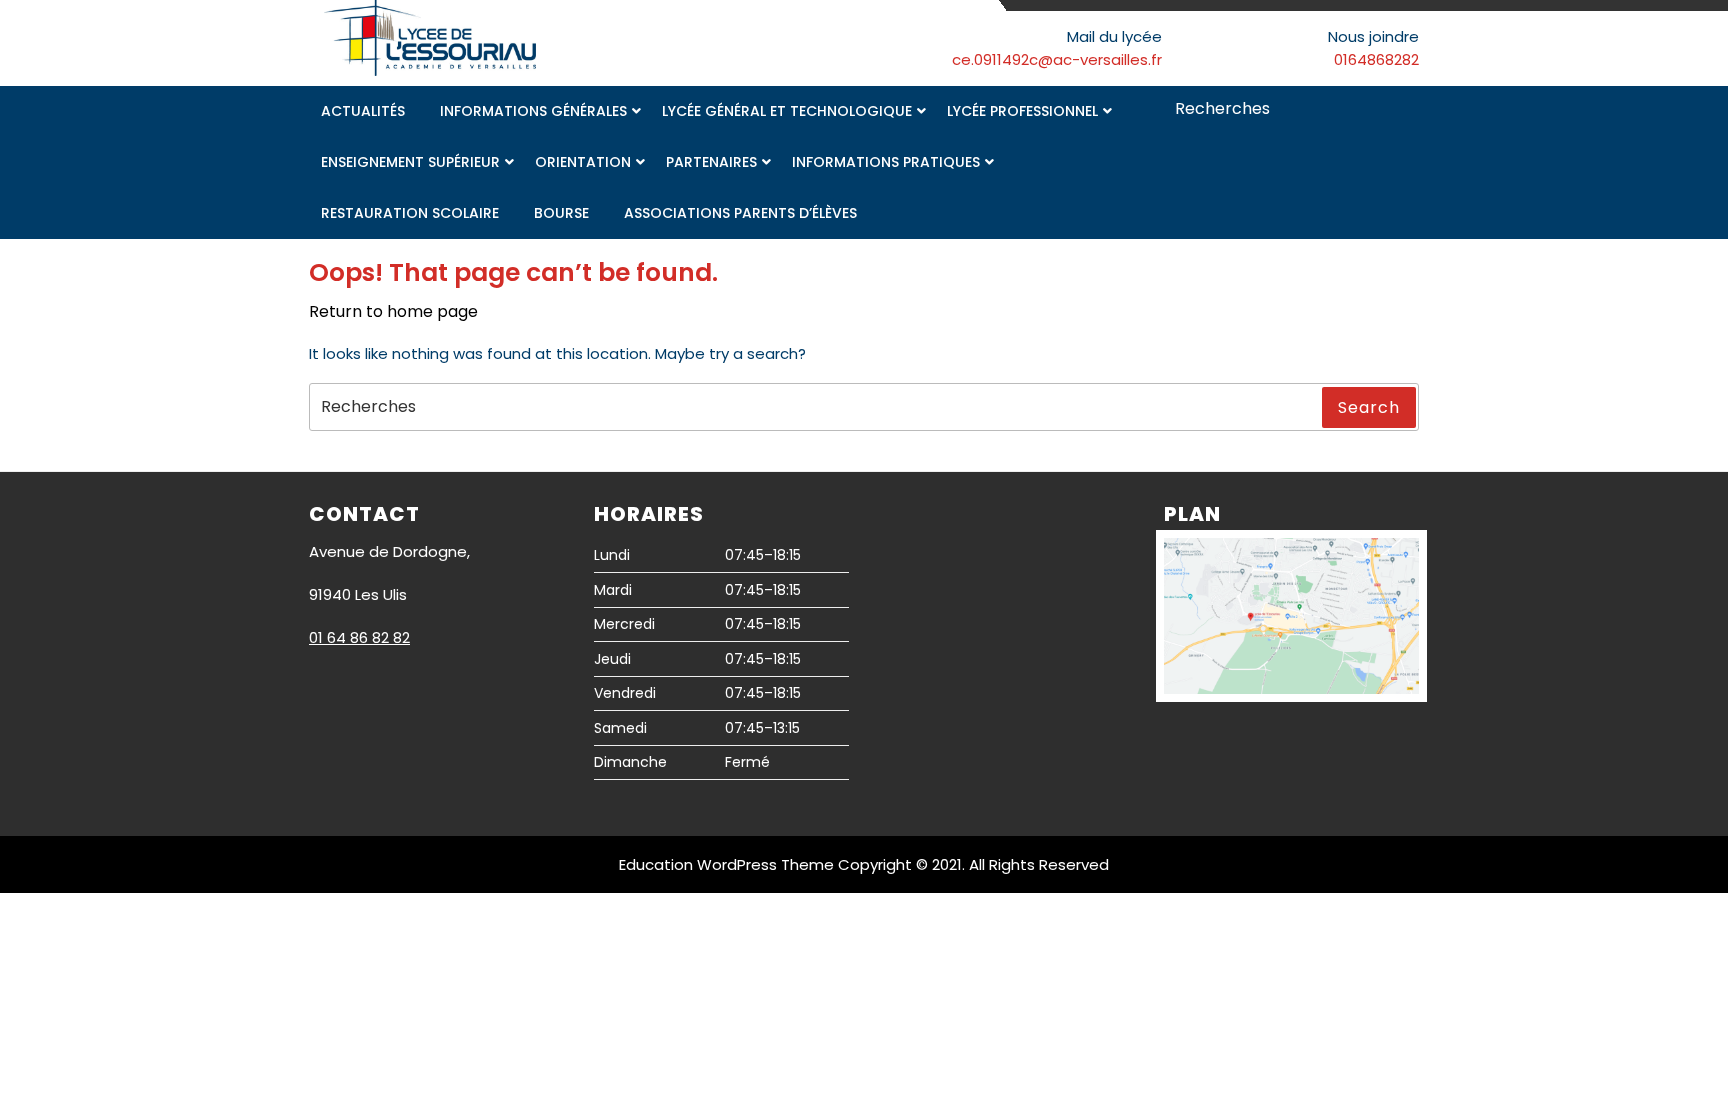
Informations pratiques (886, 162)
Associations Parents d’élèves (740, 213)
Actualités (363, 111)
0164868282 (1376, 59)
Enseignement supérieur (410, 162)
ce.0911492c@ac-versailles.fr (1057, 59)
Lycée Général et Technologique (787, 111)
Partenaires (711, 162)
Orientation (583, 162)
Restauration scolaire (410, 213)
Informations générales (533, 111)
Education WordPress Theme (726, 864)
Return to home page (393, 311)
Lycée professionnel (1022, 111)
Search (1406, 110)
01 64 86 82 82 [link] (359, 637)
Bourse (561, 213)
